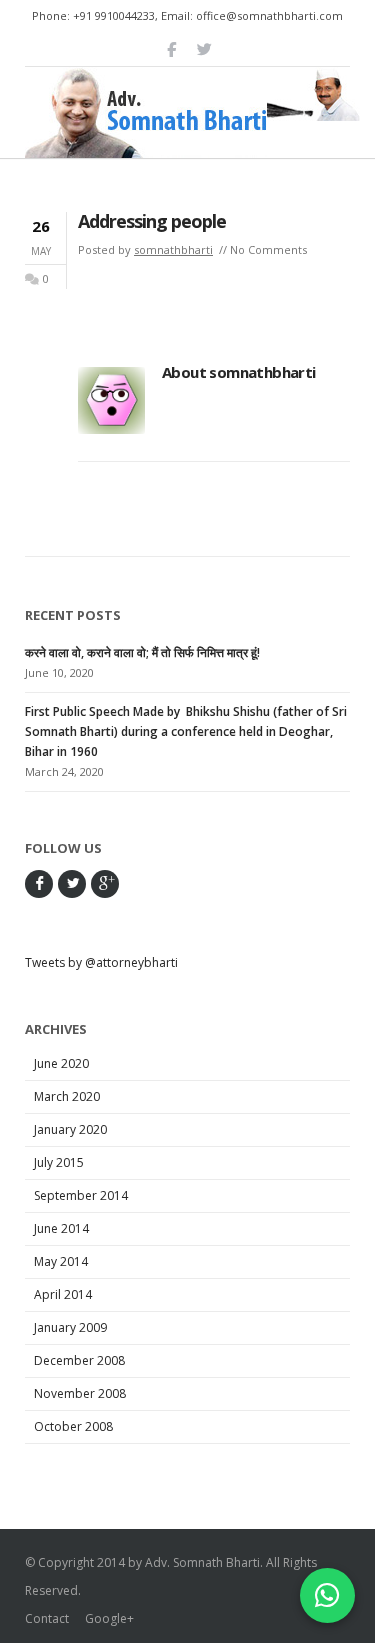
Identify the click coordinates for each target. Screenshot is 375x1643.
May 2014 (61, 1261)
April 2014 (63, 1294)
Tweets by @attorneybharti (101, 962)
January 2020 (70, 1129)
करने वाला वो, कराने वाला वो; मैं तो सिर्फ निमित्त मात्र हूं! (142, 652)
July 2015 (59, 1162)
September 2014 (81, 1195)
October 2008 (73, 1426)
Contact (47, 1618)
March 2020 (67, 1096)
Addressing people (152, 221)
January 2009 (70, 1327)
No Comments (268, 249)
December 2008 (79, 1360)
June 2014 (61, 1228)
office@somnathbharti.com (269, 15)
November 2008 (80, 1393)
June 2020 (61, 1063)
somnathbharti (173, 249)
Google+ (109, 1618)
